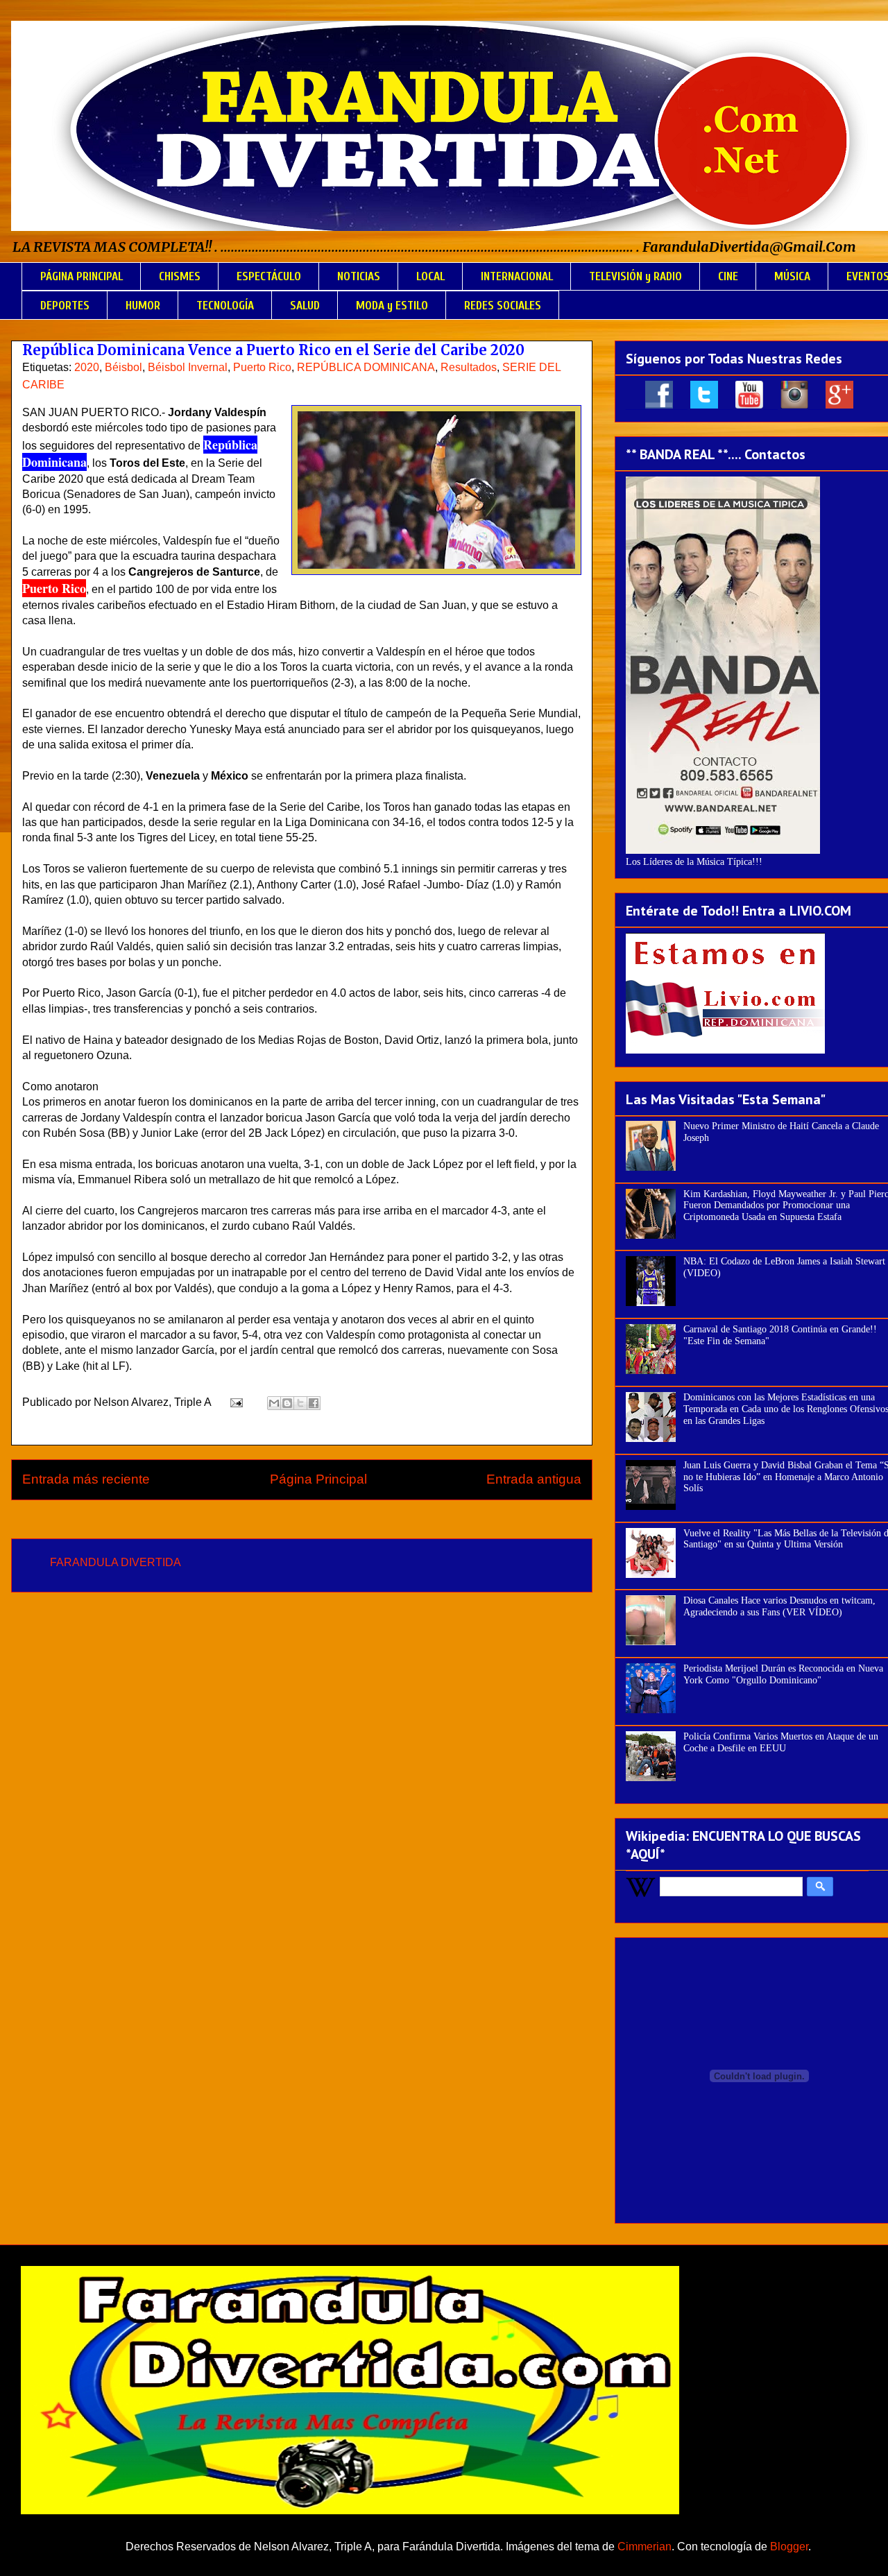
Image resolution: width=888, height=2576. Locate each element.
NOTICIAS (359, 276)
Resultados (469, 367)
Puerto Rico (262, 367)
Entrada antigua (534, 1479)
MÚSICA (792, 276)
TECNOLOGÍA (225, 306)
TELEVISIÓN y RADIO (635, 276)
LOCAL (430, 276)
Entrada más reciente (86, 1479)
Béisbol (123, 367)
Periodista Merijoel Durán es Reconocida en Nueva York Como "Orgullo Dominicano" (783, 1674)
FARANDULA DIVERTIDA (116, 1562)
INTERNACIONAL (517, 276)
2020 (87, 367)
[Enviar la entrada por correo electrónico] (235, 1402)
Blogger (789, 2547)
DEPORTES (65, 306)
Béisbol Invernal (188, 367)
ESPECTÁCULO (269, 276)
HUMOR (143, 306)
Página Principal (318, 1479)
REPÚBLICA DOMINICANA (366, 367)
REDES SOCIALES (503, 306)
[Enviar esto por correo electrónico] (274, 1403)
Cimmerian (644, 2547)
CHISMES (180, 276)
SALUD (305, 306)
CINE (728, 276)
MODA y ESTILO (392, 306)
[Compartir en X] (300, 1403)
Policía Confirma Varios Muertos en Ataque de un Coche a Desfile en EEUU (781, 1742)
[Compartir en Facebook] (314, 1403)
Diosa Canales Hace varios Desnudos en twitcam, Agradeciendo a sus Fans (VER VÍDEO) (779, 1606)
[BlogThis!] (287, 1403)
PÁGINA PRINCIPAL (82, 276)
